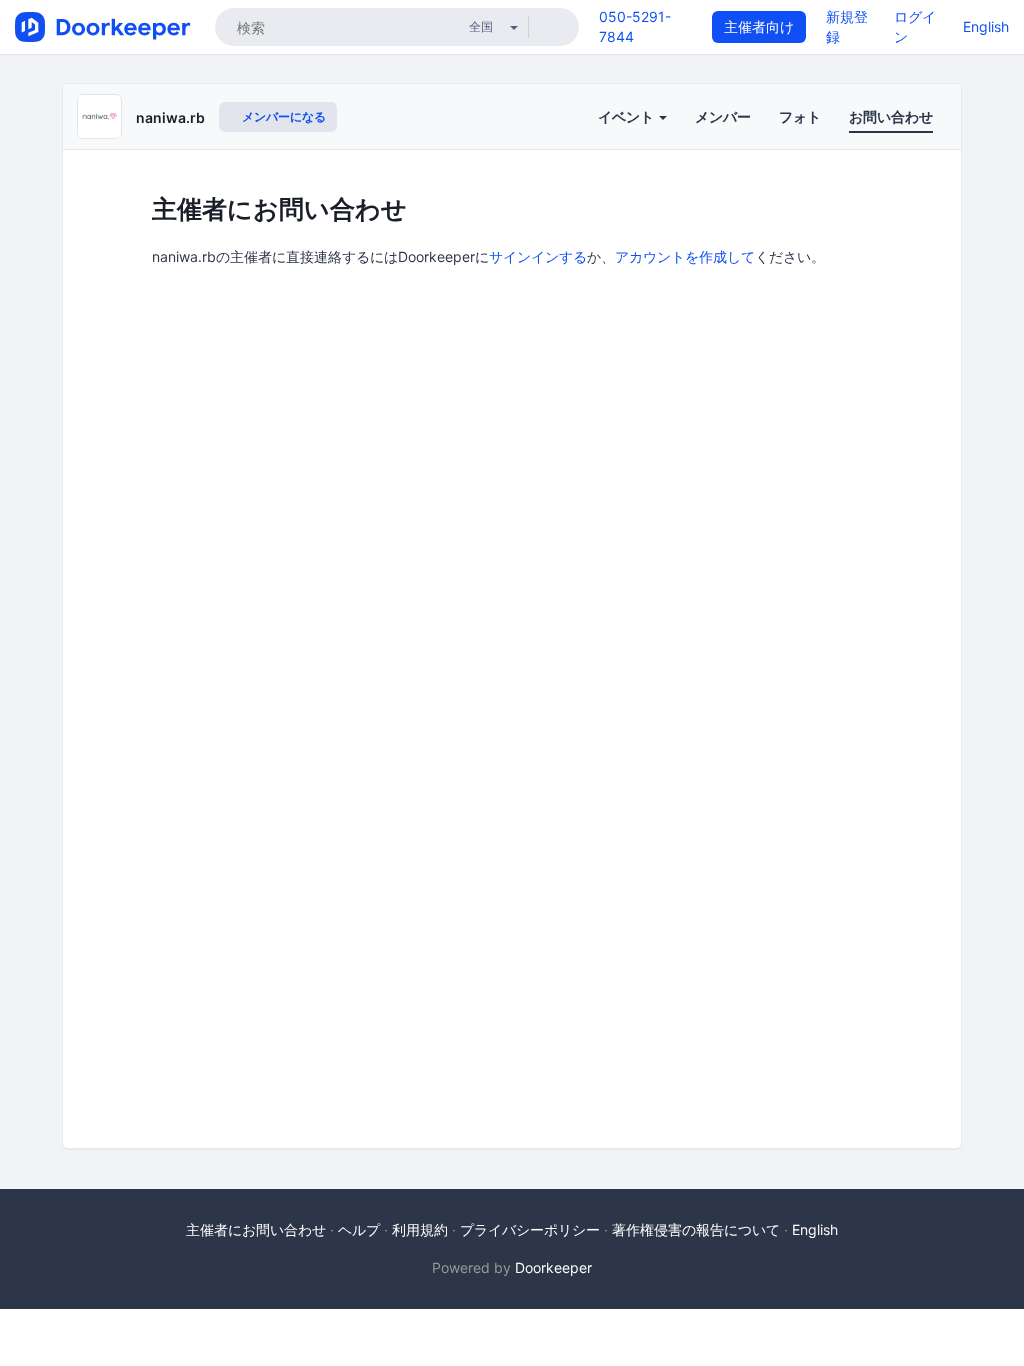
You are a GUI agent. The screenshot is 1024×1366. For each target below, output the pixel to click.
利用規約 (420, 1229)
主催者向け (759, 26)
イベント (627, 116)
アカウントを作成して (685, 256)
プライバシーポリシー (530, 1229)
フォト (800, 116)
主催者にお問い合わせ (256, 1229)
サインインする (538, 256)
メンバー (723, 116)
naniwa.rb (170, 117)
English (986, 26)
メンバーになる (282, 116)
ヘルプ (359, 1229)
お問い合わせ (891, 116)
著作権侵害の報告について (696, 1229)
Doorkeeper (553, 1267)
